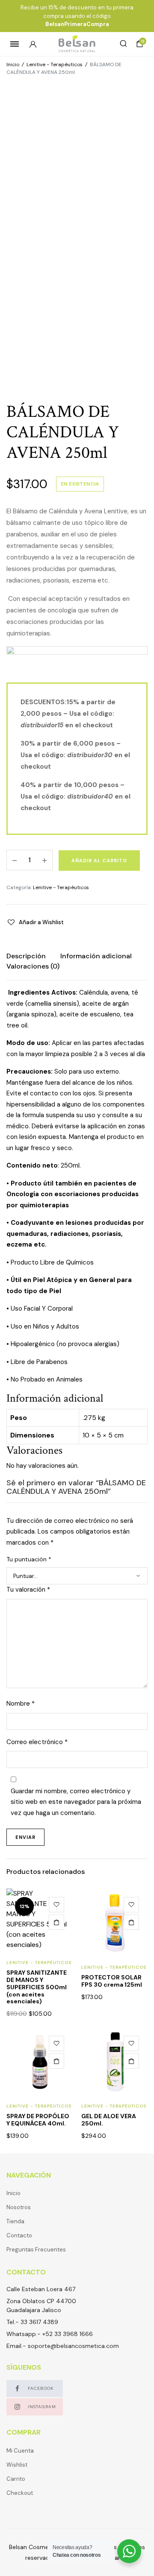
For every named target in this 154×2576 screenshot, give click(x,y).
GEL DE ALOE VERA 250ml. (109, 2120)
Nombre (21, 1704)
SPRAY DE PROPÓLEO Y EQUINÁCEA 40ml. (38, 2120)
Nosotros (19, 2207)
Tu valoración (28, 1590)
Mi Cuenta (20, 2451)
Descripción (26, 956)
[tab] (26, 956)
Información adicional (96, 956)
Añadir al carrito (99, 861)
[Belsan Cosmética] (77, 44)
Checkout (20, 2493)
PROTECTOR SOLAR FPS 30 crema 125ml (112, 1981)
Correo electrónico (37, 1742)
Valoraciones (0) (33, 966)
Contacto (19, 2235)
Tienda (15, 2221)
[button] (35, 922)
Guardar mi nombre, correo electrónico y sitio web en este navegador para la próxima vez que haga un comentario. (76, 1802)
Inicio (13, 64)
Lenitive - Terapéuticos (55, 64)
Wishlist (17, 2465)
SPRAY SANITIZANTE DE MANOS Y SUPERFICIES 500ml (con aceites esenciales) (37, 1987)
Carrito (16, 2479)
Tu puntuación (29, 1559)
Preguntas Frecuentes (36, 2250)
